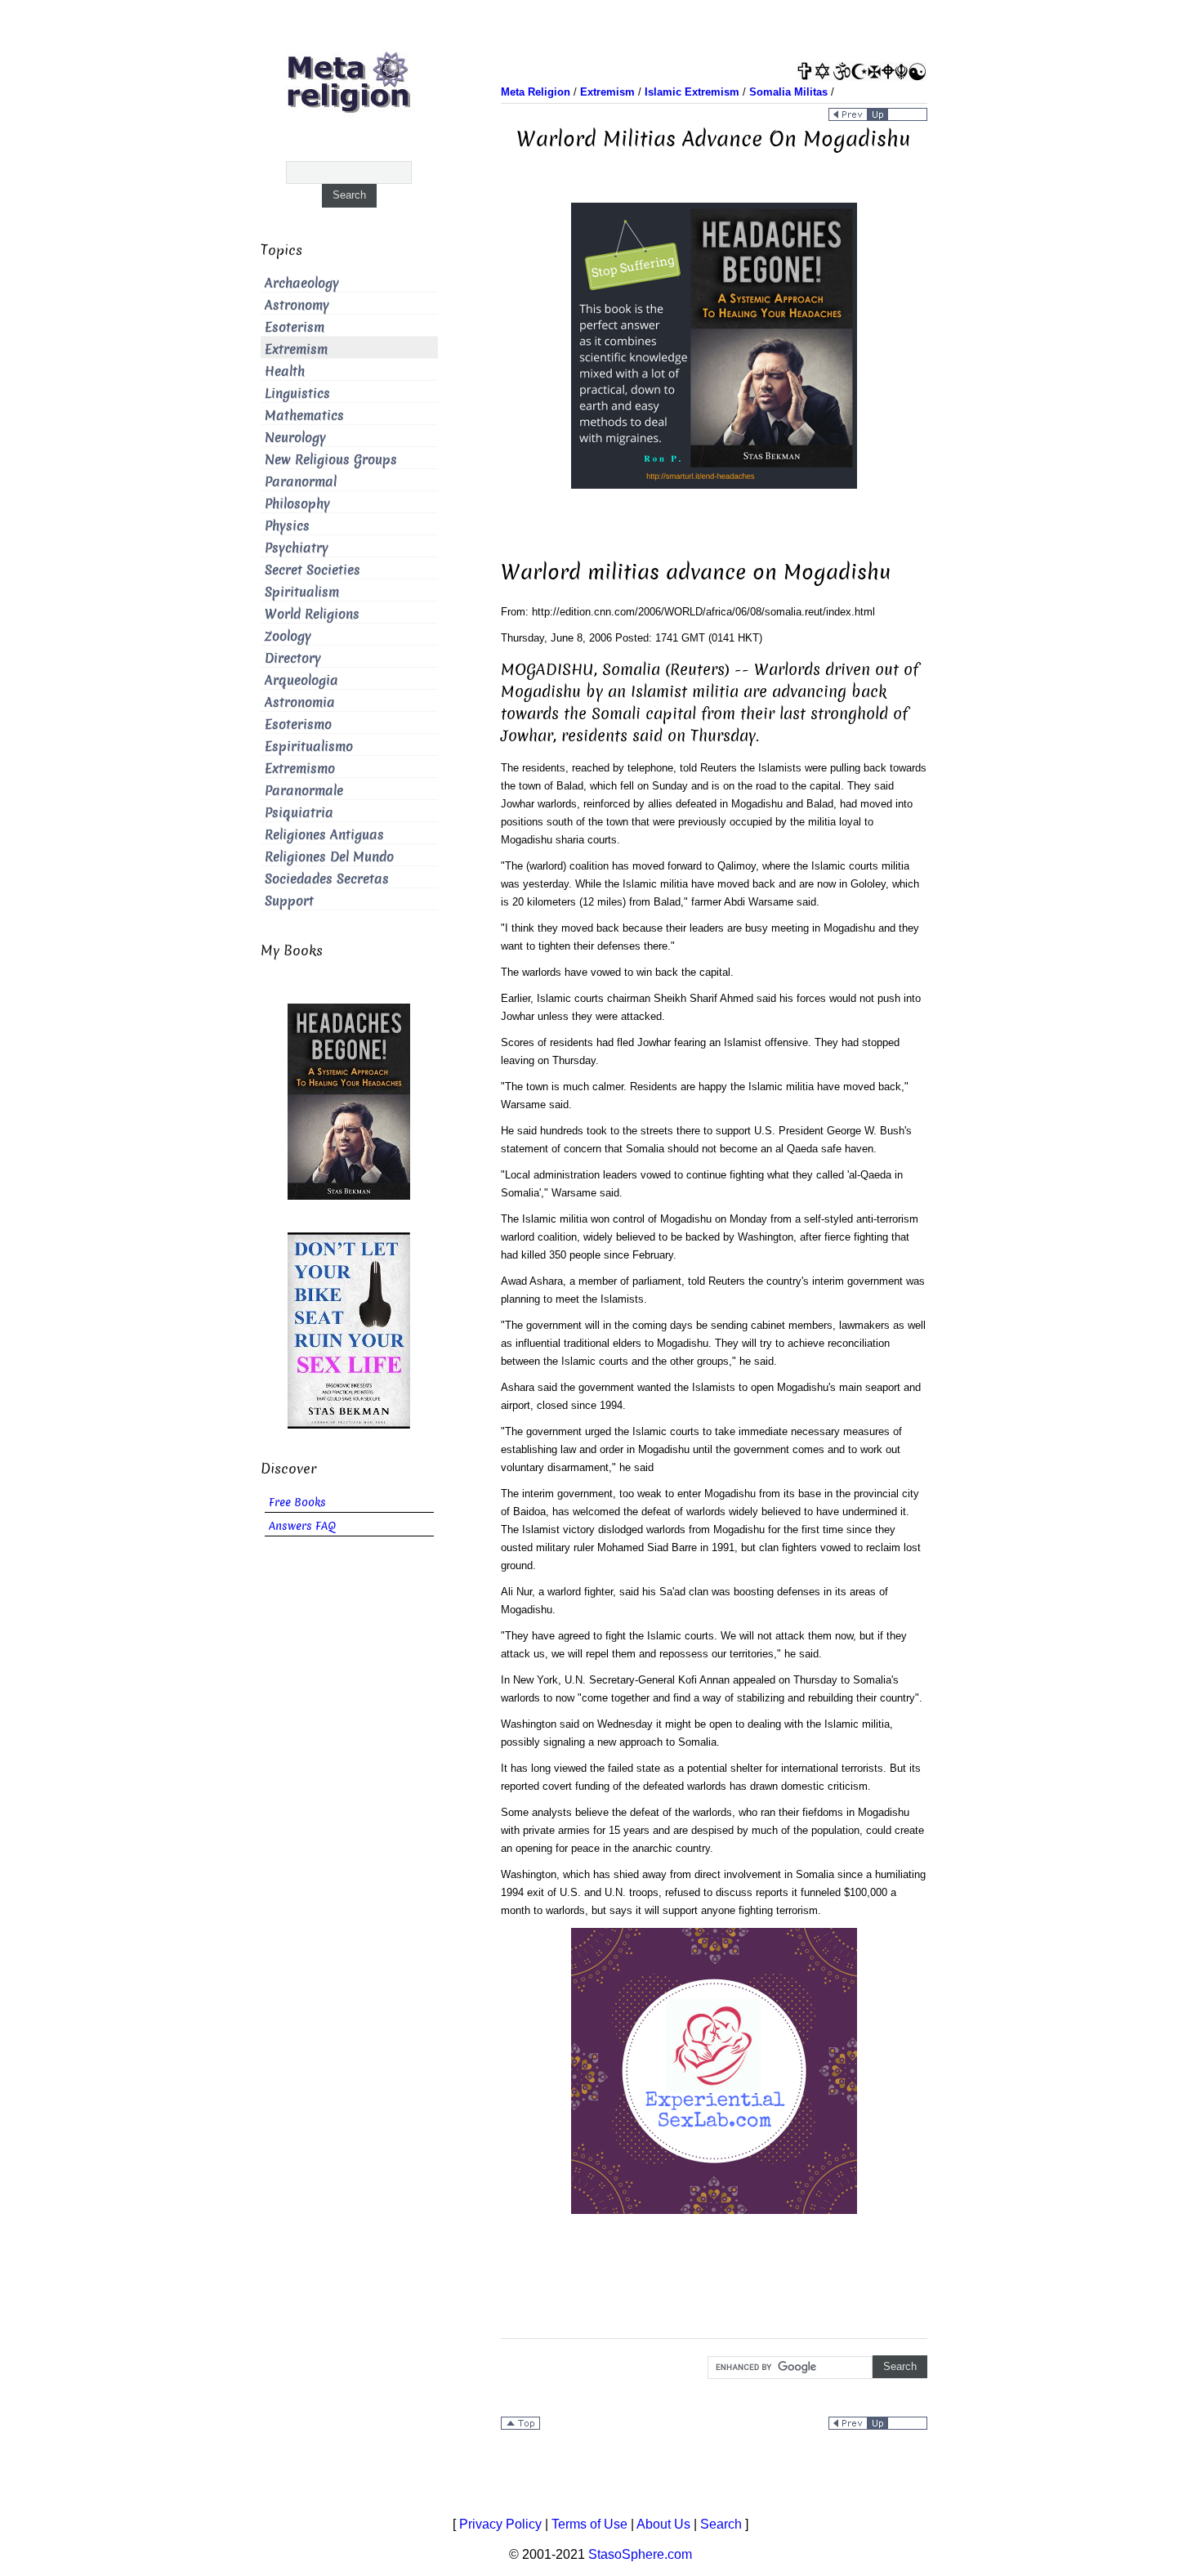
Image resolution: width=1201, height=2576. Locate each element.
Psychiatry (297, 548)
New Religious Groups (331, 460)
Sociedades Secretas (327, 879)
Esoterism (295, 327)
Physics (287, 526)
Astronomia (300, 702)
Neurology (295, 438)
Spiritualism (302, 592)
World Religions (312, 614)
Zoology (288, 636)
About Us (663, 2524)
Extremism (296, 349)
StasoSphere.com (640, 2554)
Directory (293, 658)
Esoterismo (298, 724)
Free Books (297, 1503)
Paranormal (301, 482)
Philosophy (297, 504)
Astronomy (297, 305)
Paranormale (304, 791)
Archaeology (302, 283)
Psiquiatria (299, 813)
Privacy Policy (500, 2524)
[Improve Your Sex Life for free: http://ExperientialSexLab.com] (714, 2070)
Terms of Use (589, 2524)
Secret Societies (313, 570)
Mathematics (304, 416)
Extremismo (300, 769)
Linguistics (297, 394)
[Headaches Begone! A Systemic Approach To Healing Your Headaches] (714, 344)
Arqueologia (301, 680)
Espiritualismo (309, 747)
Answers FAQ (302, 1526)
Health (285, 371)
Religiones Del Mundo (329, 857)
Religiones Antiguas (324, 835)
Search (721, 2524)
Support (289, 901)
